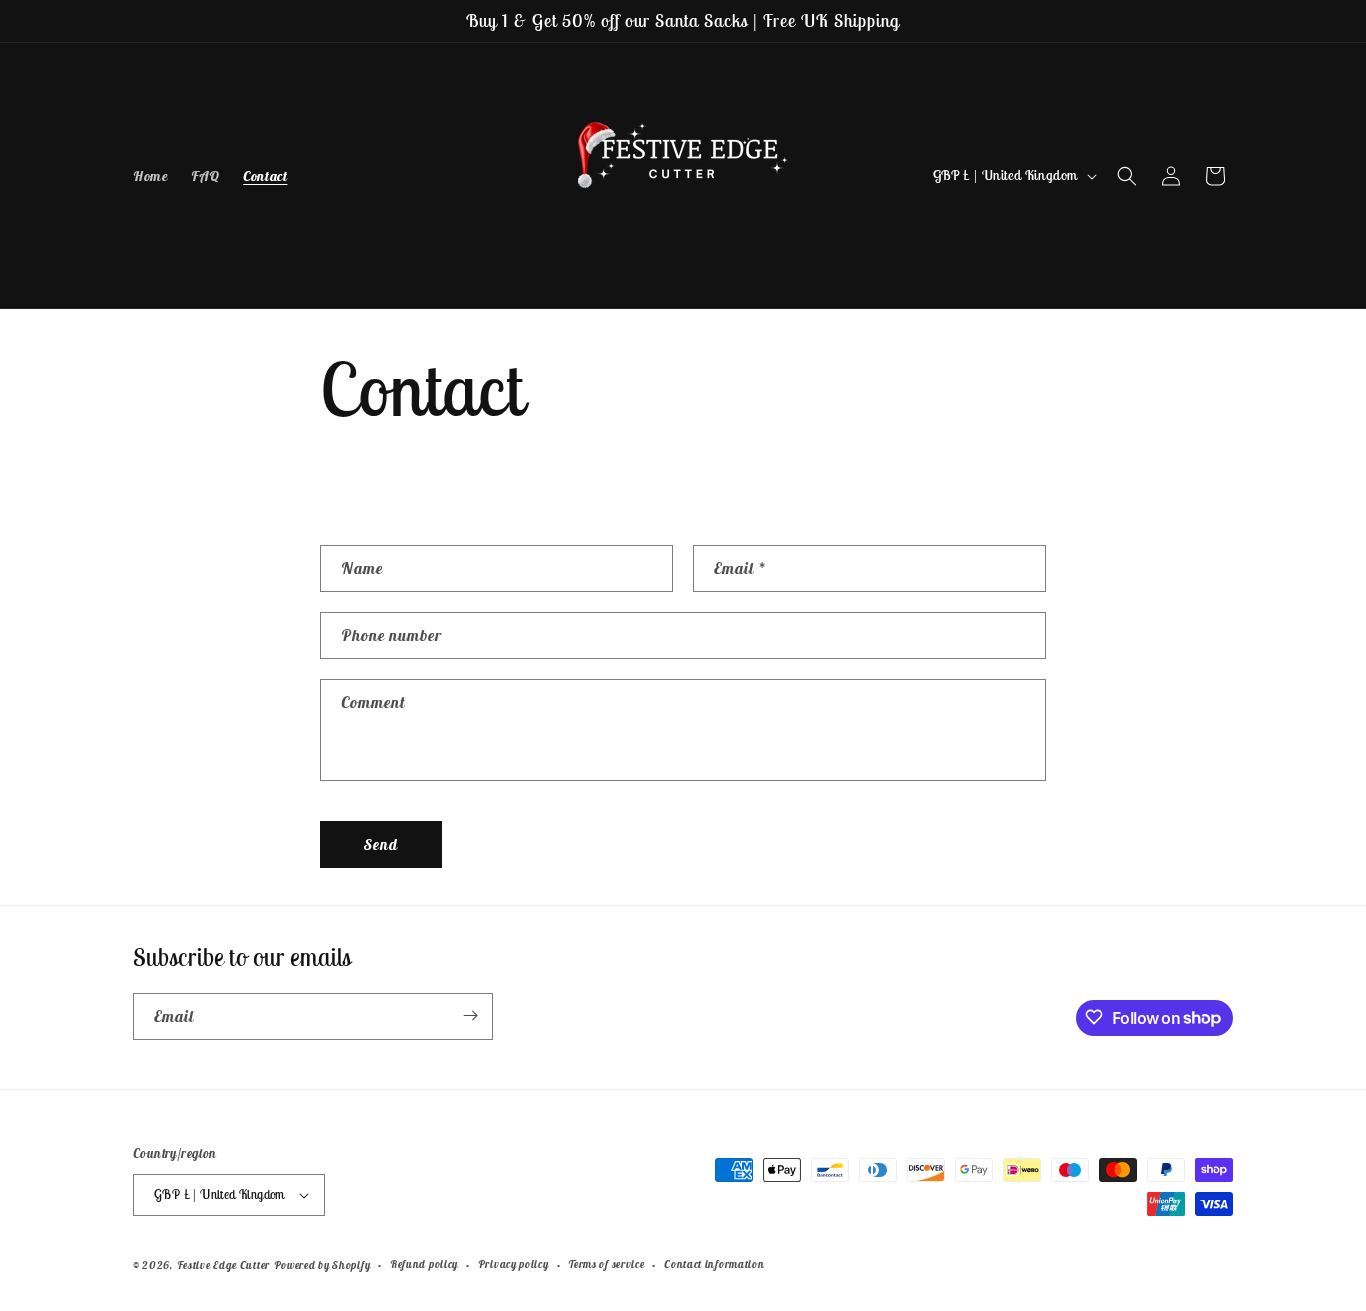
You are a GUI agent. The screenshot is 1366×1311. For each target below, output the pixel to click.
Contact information (714, 1264)
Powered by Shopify (322, 1265)
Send (381, 844)
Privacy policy (513, 1264)
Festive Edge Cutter (223, 1265)
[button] (1127, 176)
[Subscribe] (470, 1015)
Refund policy (424, 1264)
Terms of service (606, 1264)
